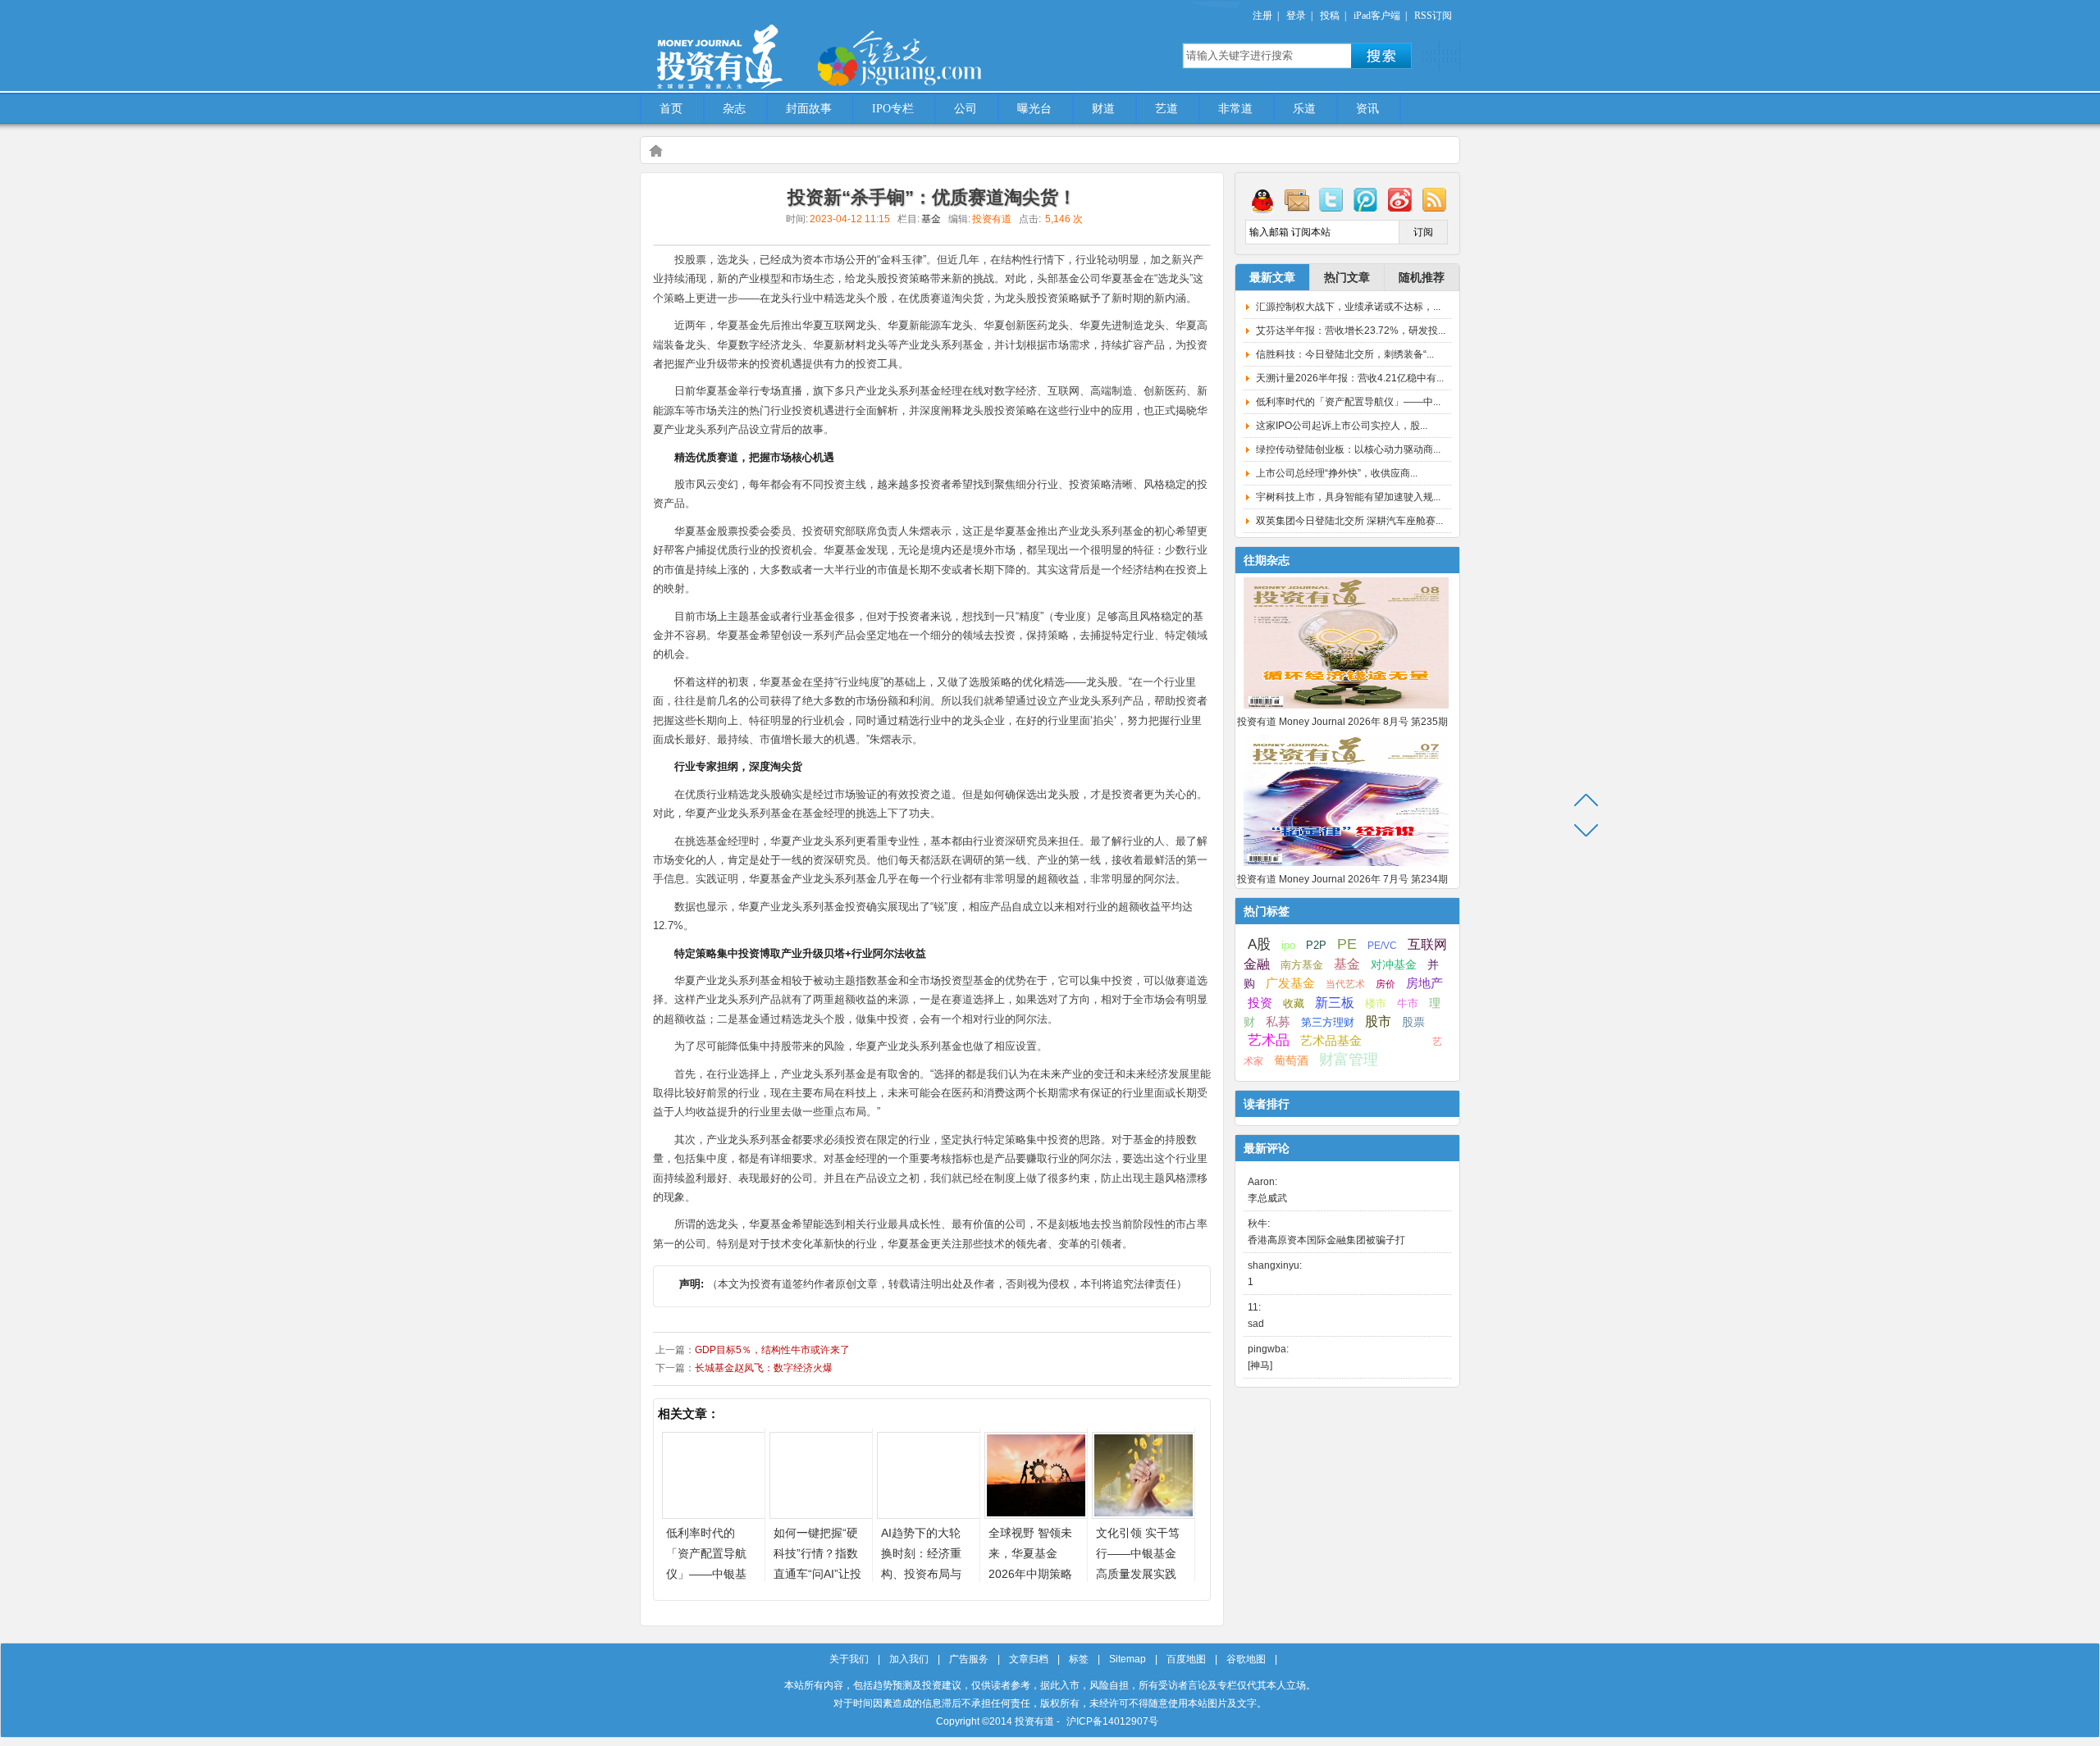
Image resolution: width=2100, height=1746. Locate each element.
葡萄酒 (1291, 1060)
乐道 (1304, 109)
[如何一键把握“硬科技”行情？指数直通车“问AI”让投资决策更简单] (821, 1514)
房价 (1386, 984)
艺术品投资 (1397, 1042)
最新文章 (1272, 277)
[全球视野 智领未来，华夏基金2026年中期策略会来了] (1036, 1514)
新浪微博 (1400, 199)
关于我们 (849, 1659)
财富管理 (1349, 1060)
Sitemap (1128, 1659)
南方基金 (1302, 965)
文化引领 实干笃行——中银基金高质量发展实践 (1138, 1553)
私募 (1278, 1022)
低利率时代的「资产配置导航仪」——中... (1348, 402)
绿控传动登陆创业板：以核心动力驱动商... (1348, 449)
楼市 (1376, 1003)
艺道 (1166, 109)
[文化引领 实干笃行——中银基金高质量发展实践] (1144, 1514)
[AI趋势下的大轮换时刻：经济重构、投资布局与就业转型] (929, 1514)
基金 (931, 219)
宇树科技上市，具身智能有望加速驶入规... (1348, 497)
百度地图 (1186, 1659)
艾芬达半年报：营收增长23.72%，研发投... (1351, 331)
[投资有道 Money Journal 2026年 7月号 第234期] (1346, 867)
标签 (1079, 1659)
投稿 (1330, 16)
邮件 (1297, 199)
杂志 (734, 109)
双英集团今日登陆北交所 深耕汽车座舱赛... (1349, 521)
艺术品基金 (1331, 1040)
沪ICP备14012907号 (1112, 1721)
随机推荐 (1422, 277)
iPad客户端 (1377, 16)
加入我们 (909, 1659)
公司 (966, 109)
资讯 (1367, 109)
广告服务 (969, 1659)
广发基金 (1290, 983)
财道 (1103, 109)
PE (1347, 944)
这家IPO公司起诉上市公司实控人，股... (1342, 426)
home (655, 150)
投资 (1260, 1003)
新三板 (1335, 1002)
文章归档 (1029, 1659)
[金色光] (927, 57)
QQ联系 (1262, 199)
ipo (1288, 945)
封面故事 (809, 109)
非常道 (1235, 109)
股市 (1378, 1021)
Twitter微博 (1331, 199)
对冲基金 (1394, 965)
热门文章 (1347, 277)
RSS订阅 (1433, 16)
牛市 (1408, 1003)
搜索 (1381, 56)
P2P (1316, 945)
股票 (1413, 1022)
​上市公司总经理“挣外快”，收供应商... (1337, 473)
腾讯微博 (1366, 199)
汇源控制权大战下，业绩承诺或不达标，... (1348, 307)
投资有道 (796, 47)
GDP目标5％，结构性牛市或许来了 (772, 1350)
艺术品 (1269, 1040)
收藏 (1294, 1004)
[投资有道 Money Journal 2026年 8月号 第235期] (1346, 709)
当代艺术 (1345, 984)
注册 (1262, 16)
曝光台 (1034, 109)
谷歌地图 (1246, 1659)
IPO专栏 (893, 109)
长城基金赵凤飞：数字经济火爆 (764, 1368)
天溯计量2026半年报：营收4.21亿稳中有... (1350, 378)
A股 (1259, 944)
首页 (671, 109)
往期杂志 (1267, 560)
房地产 (1424, 983)
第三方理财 (1328, 1022)
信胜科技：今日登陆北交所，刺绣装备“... (1345, 354)
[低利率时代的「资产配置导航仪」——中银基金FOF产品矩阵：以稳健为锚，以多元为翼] (714, 1514)
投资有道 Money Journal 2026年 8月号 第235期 (1342, 722)
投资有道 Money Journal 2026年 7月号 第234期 (1342, 879)
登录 (1296, 16)
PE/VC (1382, 946)
